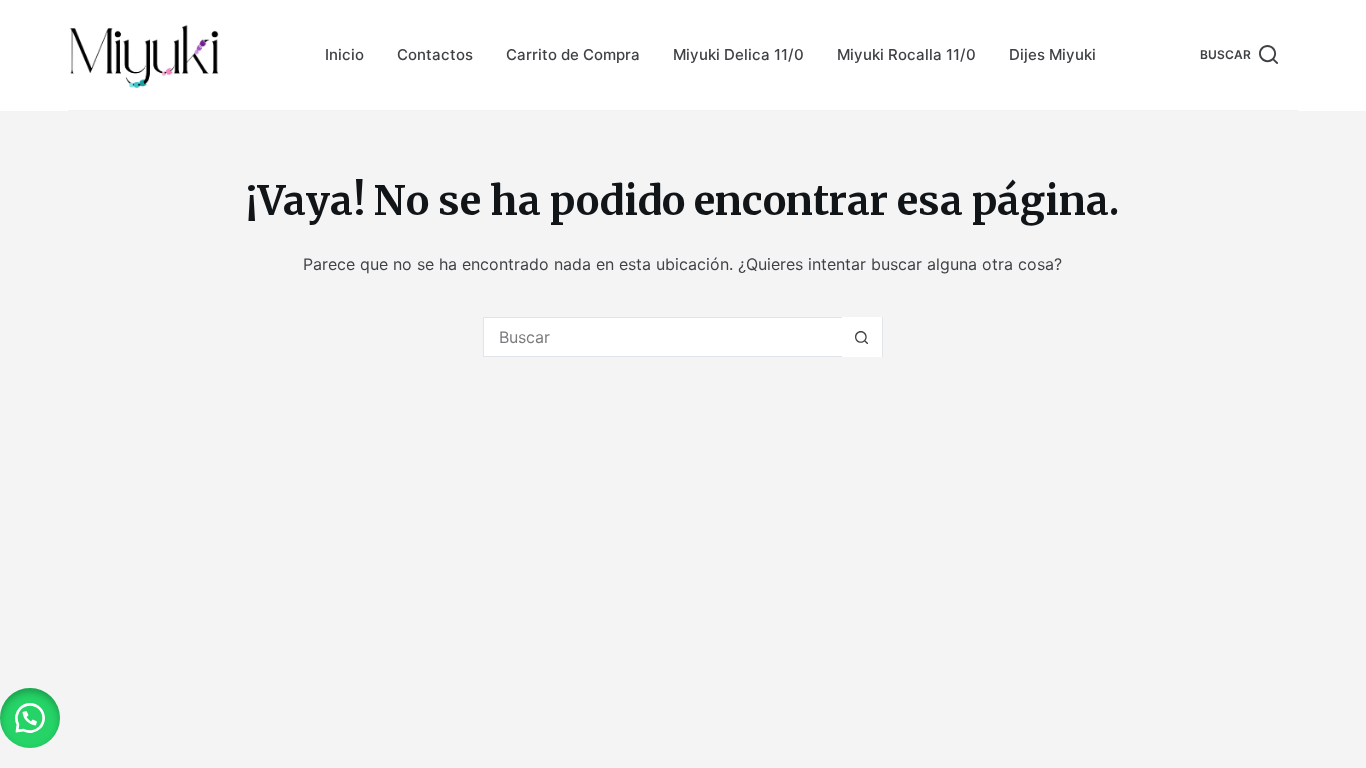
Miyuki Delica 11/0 (738, 54)
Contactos (435, 54)
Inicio (344, 54)
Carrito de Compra (573, 54)
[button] (30, 718)
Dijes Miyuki (1052, 54)
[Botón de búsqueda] (862, 337)
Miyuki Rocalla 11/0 (906, 54)
